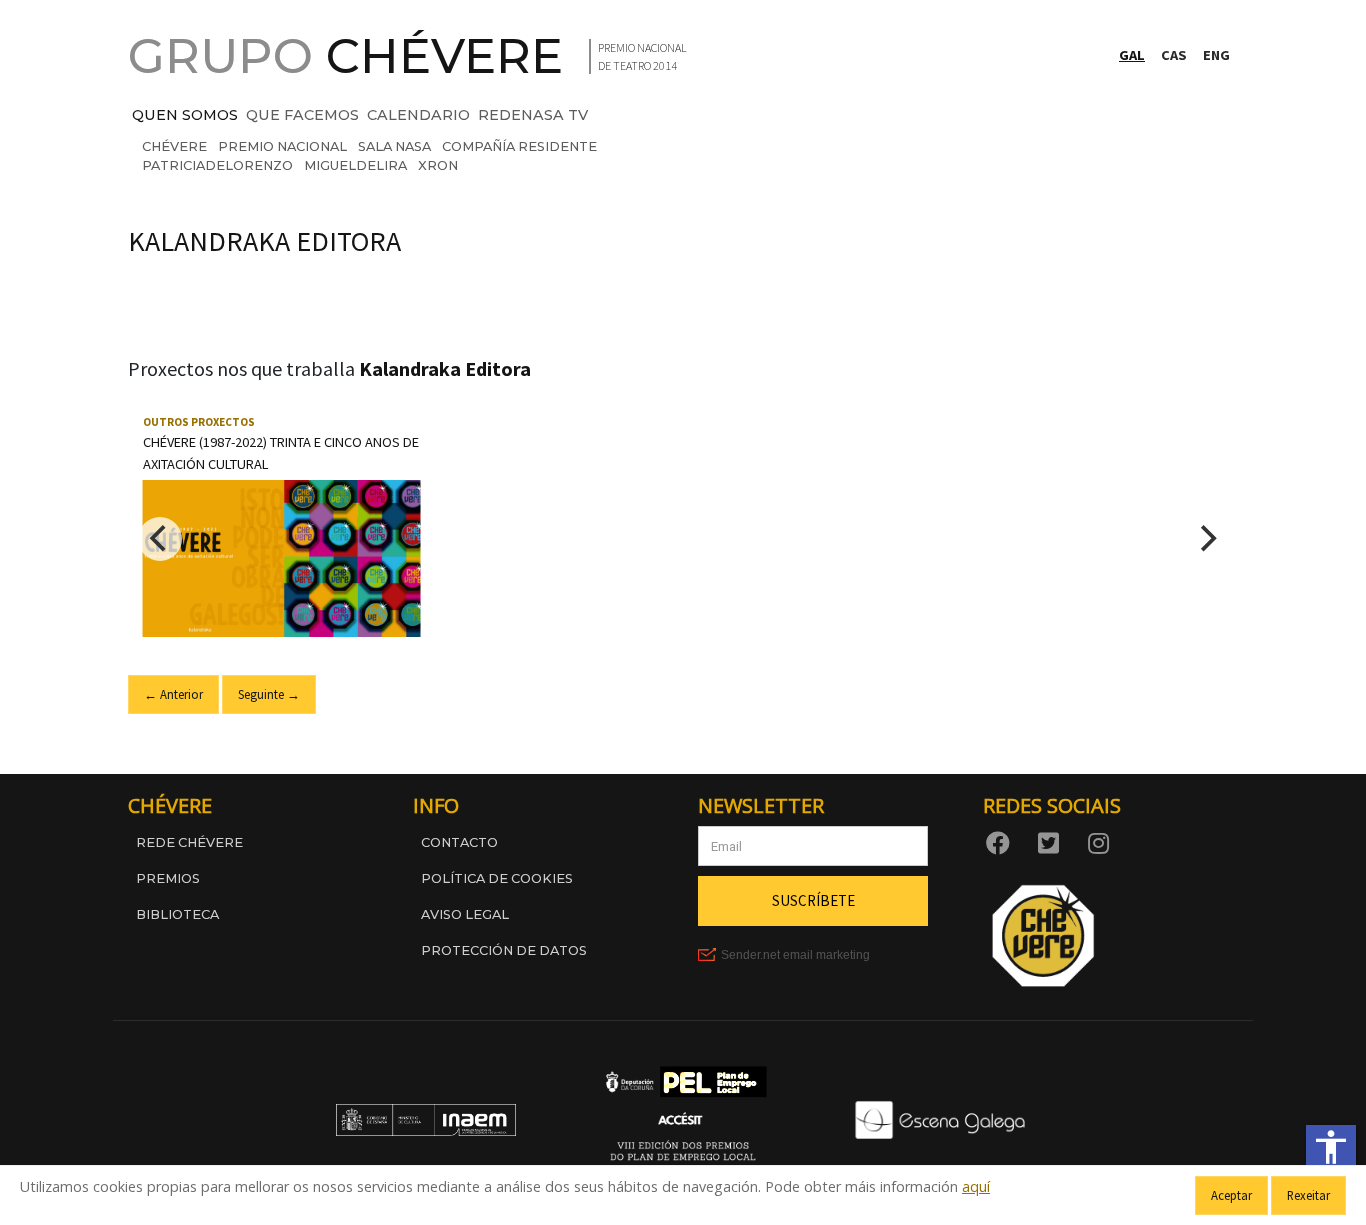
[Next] (1206, 539)
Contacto (459, 842)
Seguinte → (269, 694)
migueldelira (355, 165)
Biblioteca (177, 914)
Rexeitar (1308, 1195)
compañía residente (519, 146)
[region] (683, 539)
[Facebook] (1002, 841)
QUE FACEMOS (302, 115)
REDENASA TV (533, 115)
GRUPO (345, 56)
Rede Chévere (189, 842)
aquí (976, 1186)
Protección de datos (504, 950)
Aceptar (1231, 1195)
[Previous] (160, 539)
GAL (1132, 55)
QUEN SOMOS (185, 115)
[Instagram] (1102, 841)
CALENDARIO (418, 115)
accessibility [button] (1331, 1147)
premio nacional (282, 146)
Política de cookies (497, 878)
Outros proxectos (199, 422)
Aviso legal (465, 914)
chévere (174, 146)
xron (438, 165)
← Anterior (173, 694)
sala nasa (394, 146)
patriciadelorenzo (217, 165)
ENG (1216, 55)
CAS (1174, 55)
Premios (168, 878)
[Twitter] (1052, 841)
